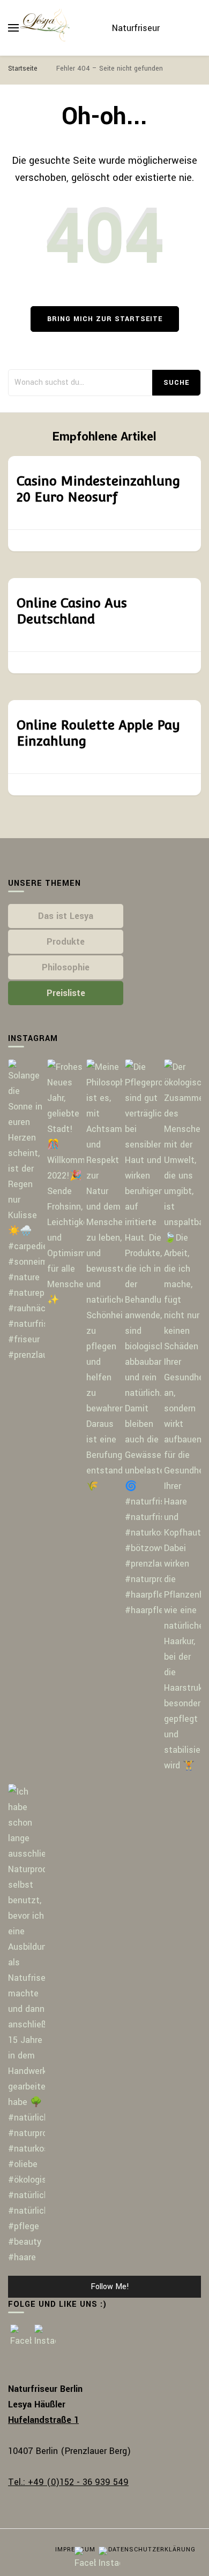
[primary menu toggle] (13, 28)
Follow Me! (110, 2287)
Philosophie (66, 967)
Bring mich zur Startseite (105, 319)
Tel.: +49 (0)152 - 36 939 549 (68, 2482)
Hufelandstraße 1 (43, 2420)
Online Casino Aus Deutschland (72, 611)
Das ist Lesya (66, 916)
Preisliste (66, 993)
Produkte (66, 942)
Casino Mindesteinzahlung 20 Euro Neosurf (98, 489)
